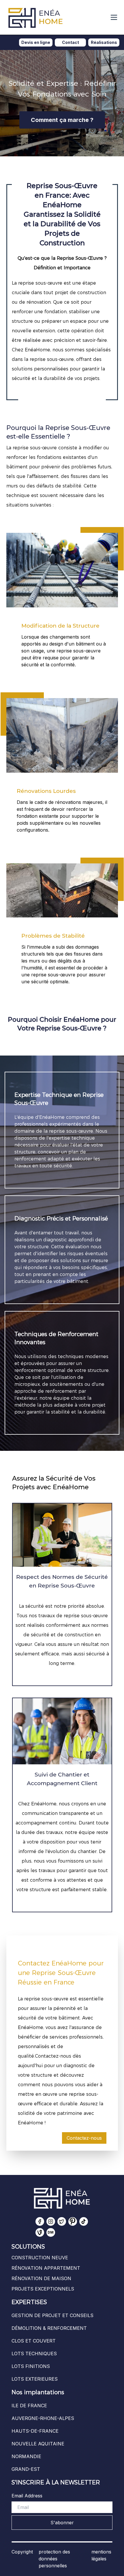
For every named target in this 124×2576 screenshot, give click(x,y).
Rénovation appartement (46, 2268)
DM (51, 2232)
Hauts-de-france (35, 2431)
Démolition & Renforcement (49, 2328)
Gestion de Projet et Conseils (52, 2315)
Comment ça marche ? (62, 120)
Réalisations (104, 42)
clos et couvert (34, 2341)
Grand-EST (26, 2469)
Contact (71, 42)
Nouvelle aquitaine (38, 2444)
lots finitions (31, 2366)
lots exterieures (35, 2379)
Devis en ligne (36, 42)
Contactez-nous (84, 2138)
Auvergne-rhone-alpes (43, 2418)
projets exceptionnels (43, 2289)
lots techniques (34, 2354)
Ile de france (29, 2406)
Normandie (26, 2456)
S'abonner (62, 2523)
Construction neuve (40, 2258)
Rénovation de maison (41, 2278)
